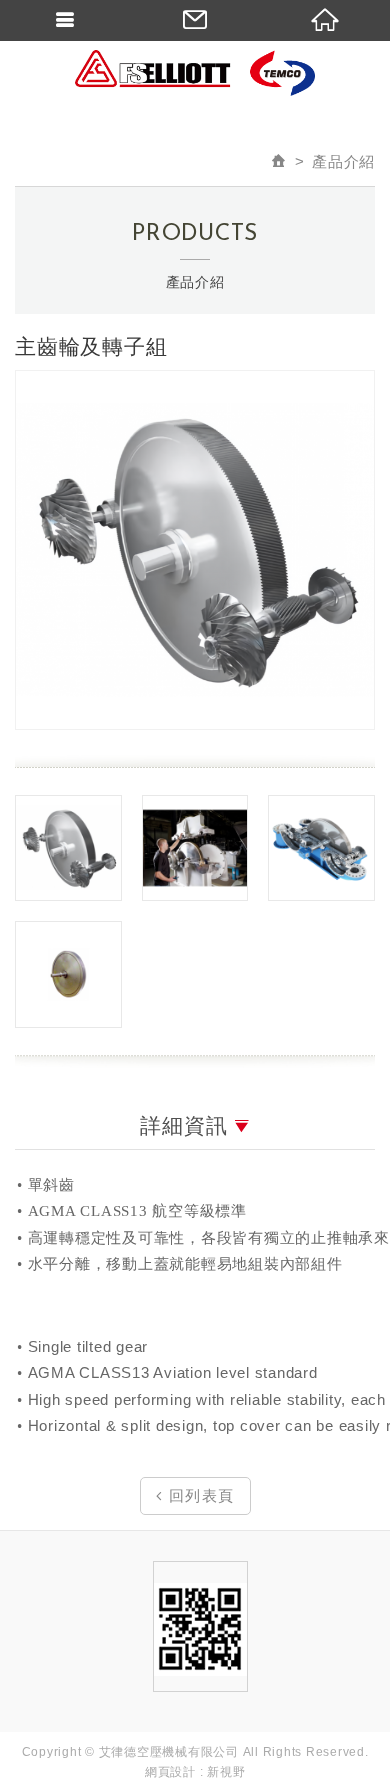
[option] (195, 550)
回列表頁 (199, 1495)
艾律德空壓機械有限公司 (195, 75)
